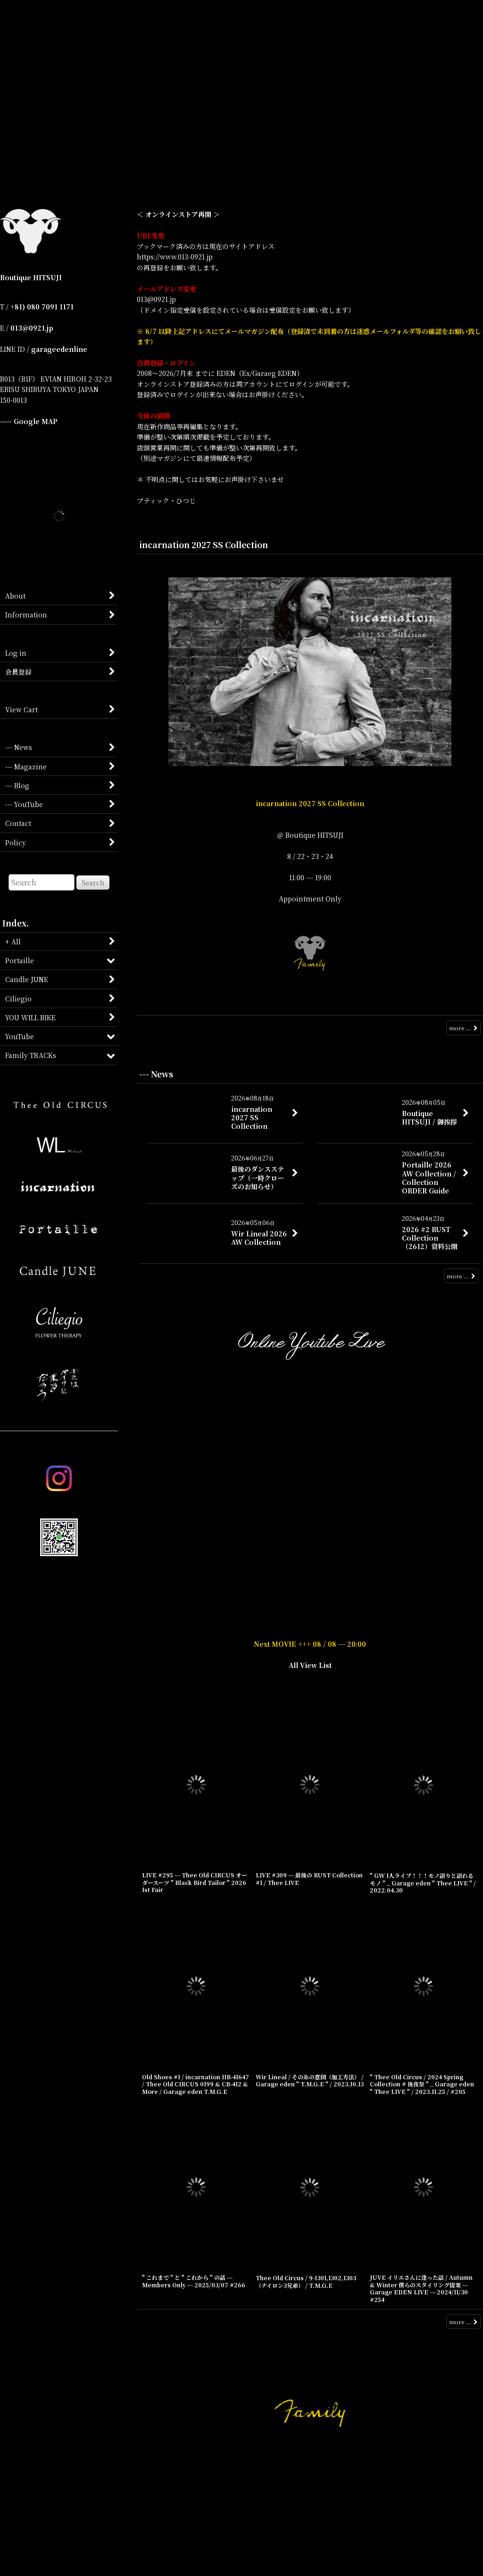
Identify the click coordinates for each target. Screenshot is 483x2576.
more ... (460, 1028)
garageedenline (59, 349)
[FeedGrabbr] (459, 1544)
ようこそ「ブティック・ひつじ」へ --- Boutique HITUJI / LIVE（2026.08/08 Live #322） (310, 1560)
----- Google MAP (29, 421)
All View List (310, 1854)
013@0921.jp (32, 328)
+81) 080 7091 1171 (42, 307)
